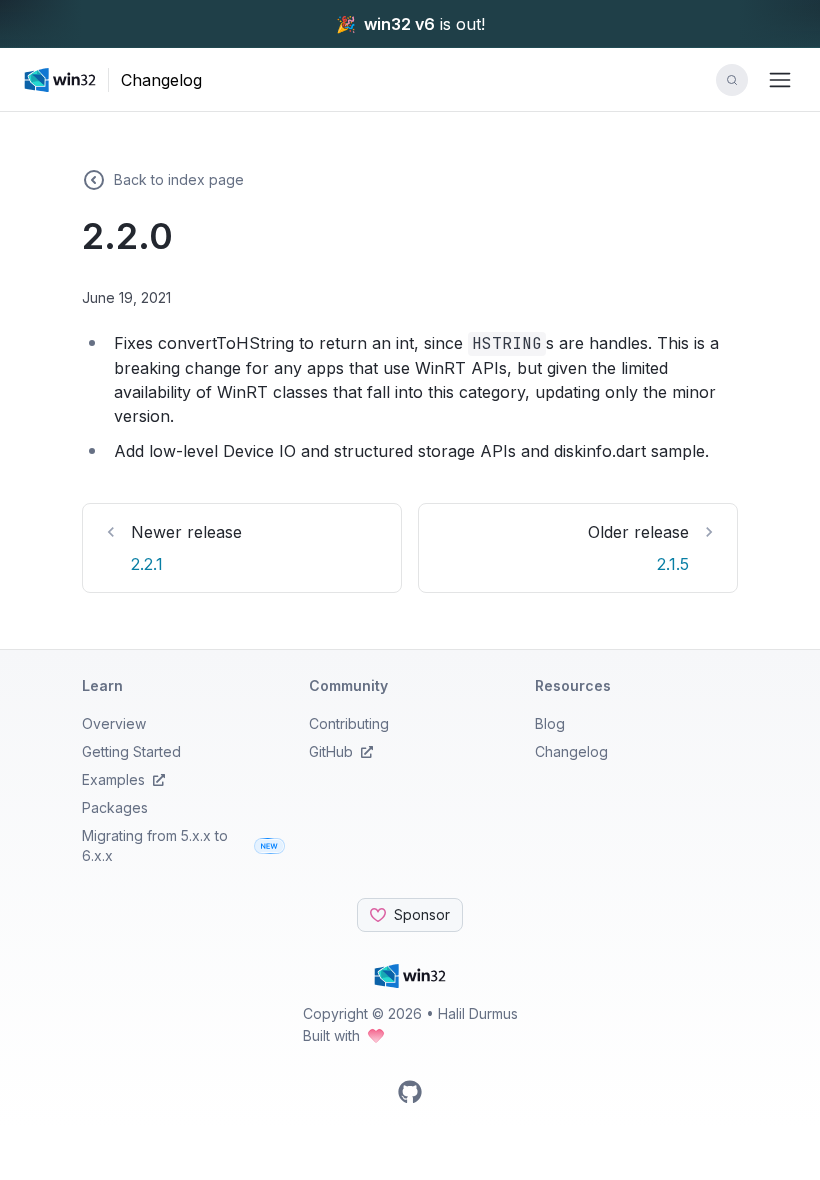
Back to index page (179, 179)
